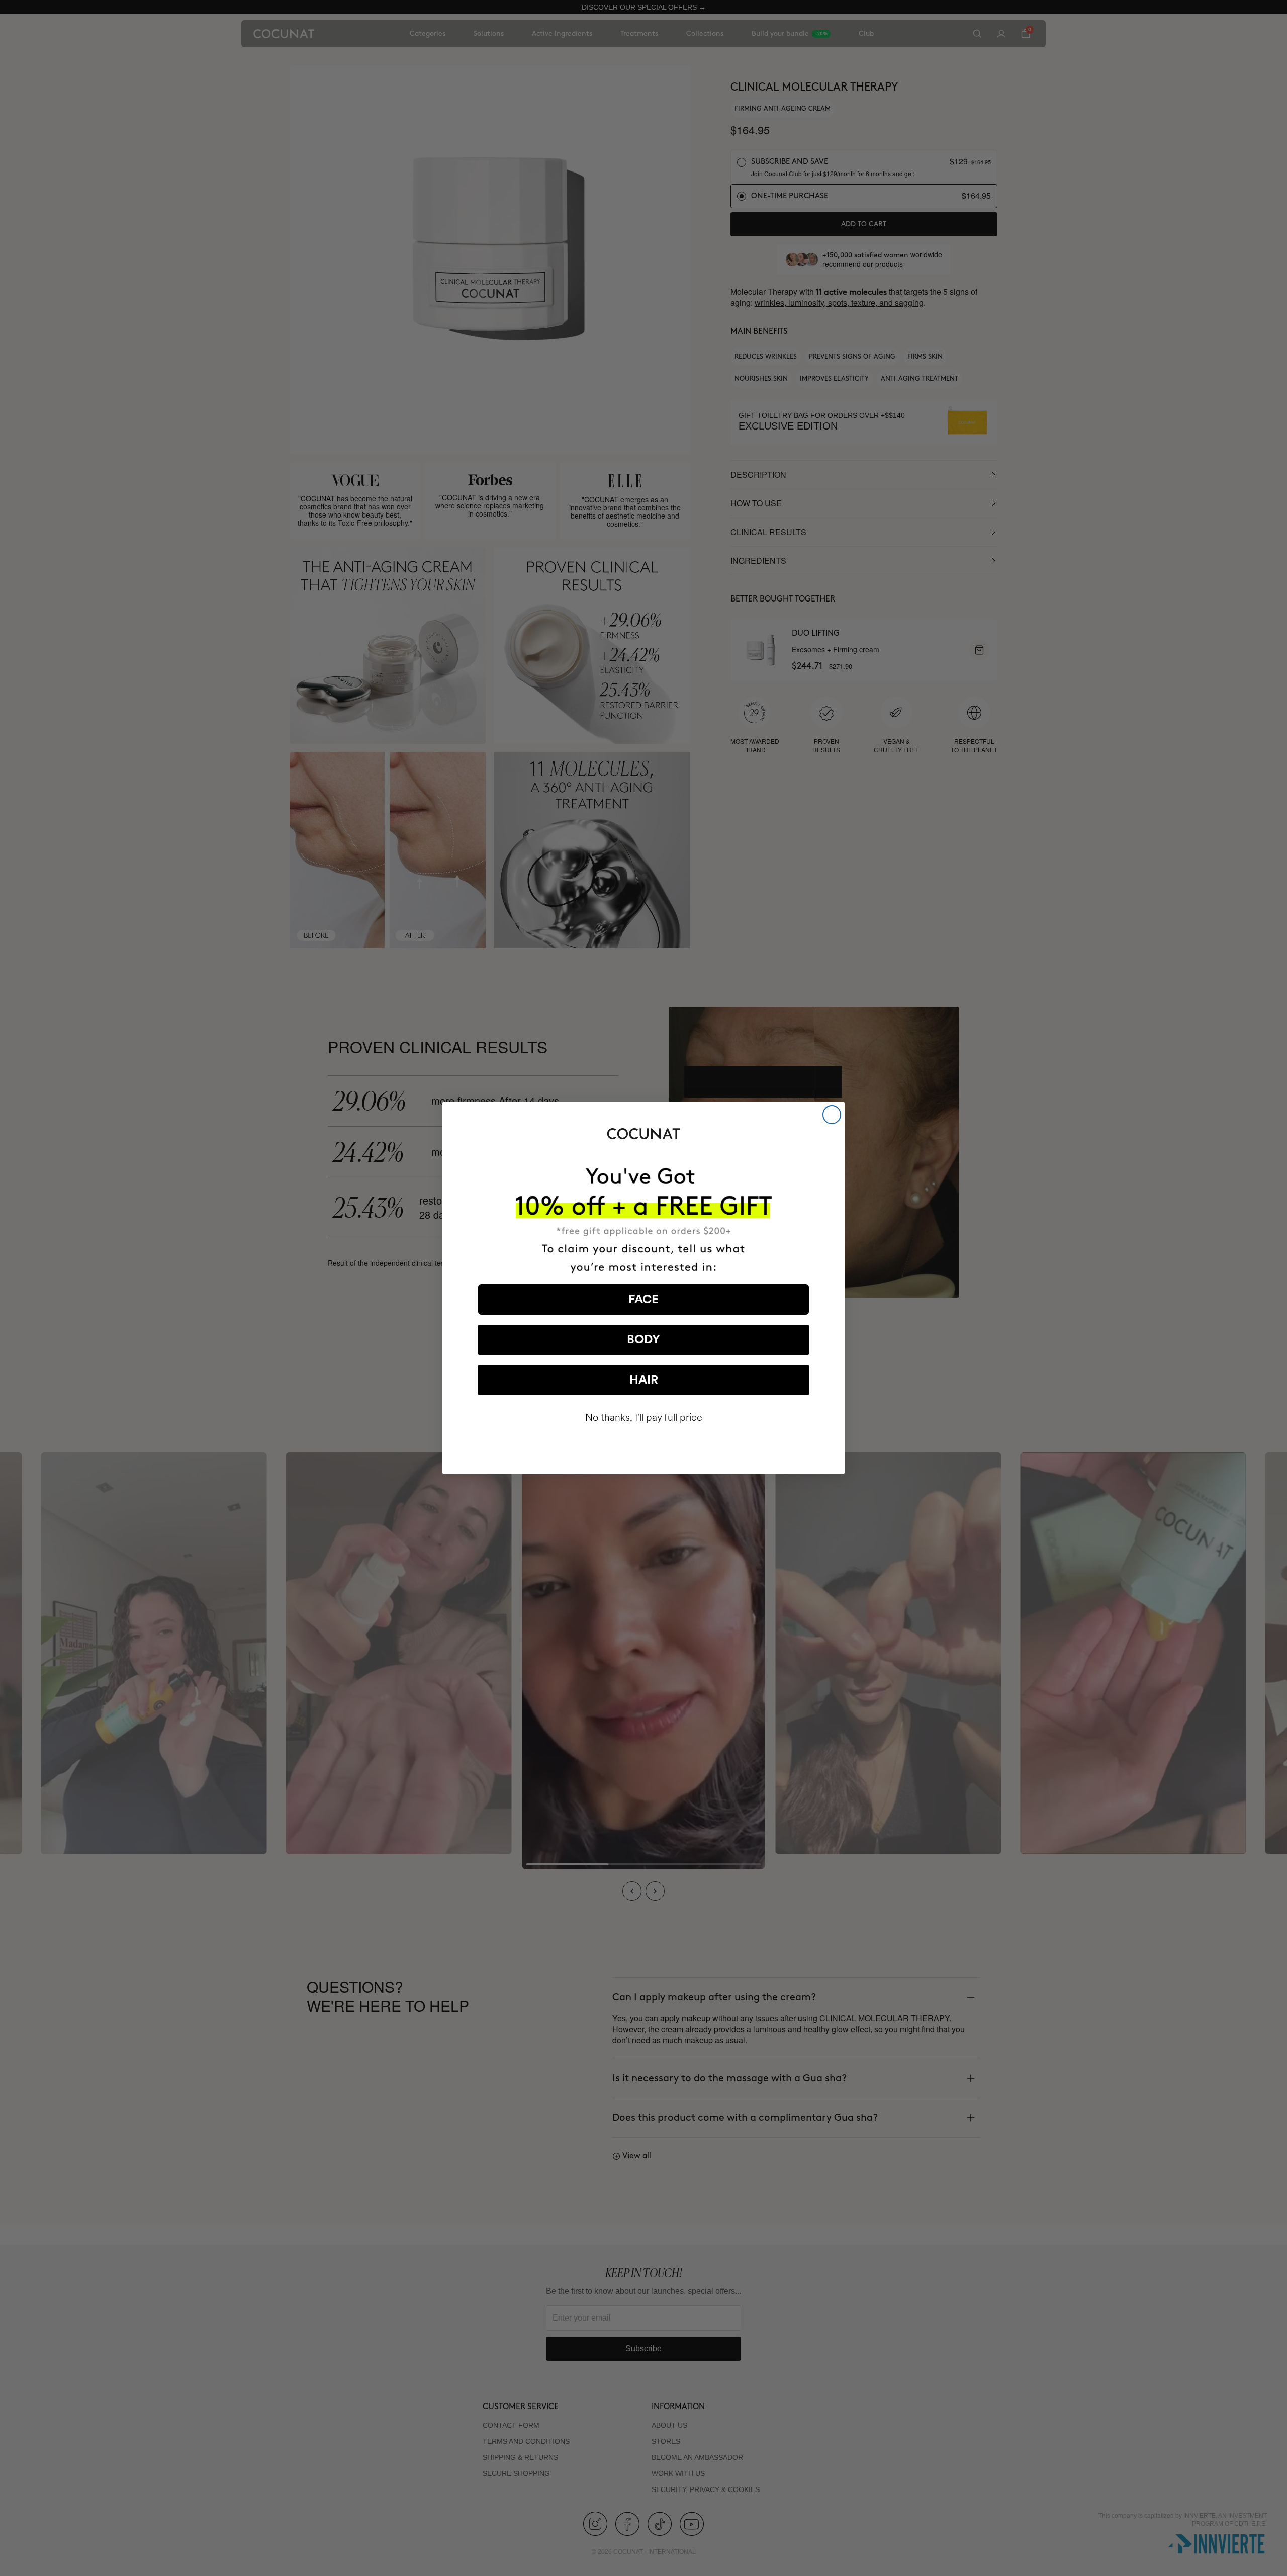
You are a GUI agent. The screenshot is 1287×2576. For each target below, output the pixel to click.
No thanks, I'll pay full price (644, 1418)
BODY (643, 1340)
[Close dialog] (832, 1115)
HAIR (644, 1380)
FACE (643, 1300)
